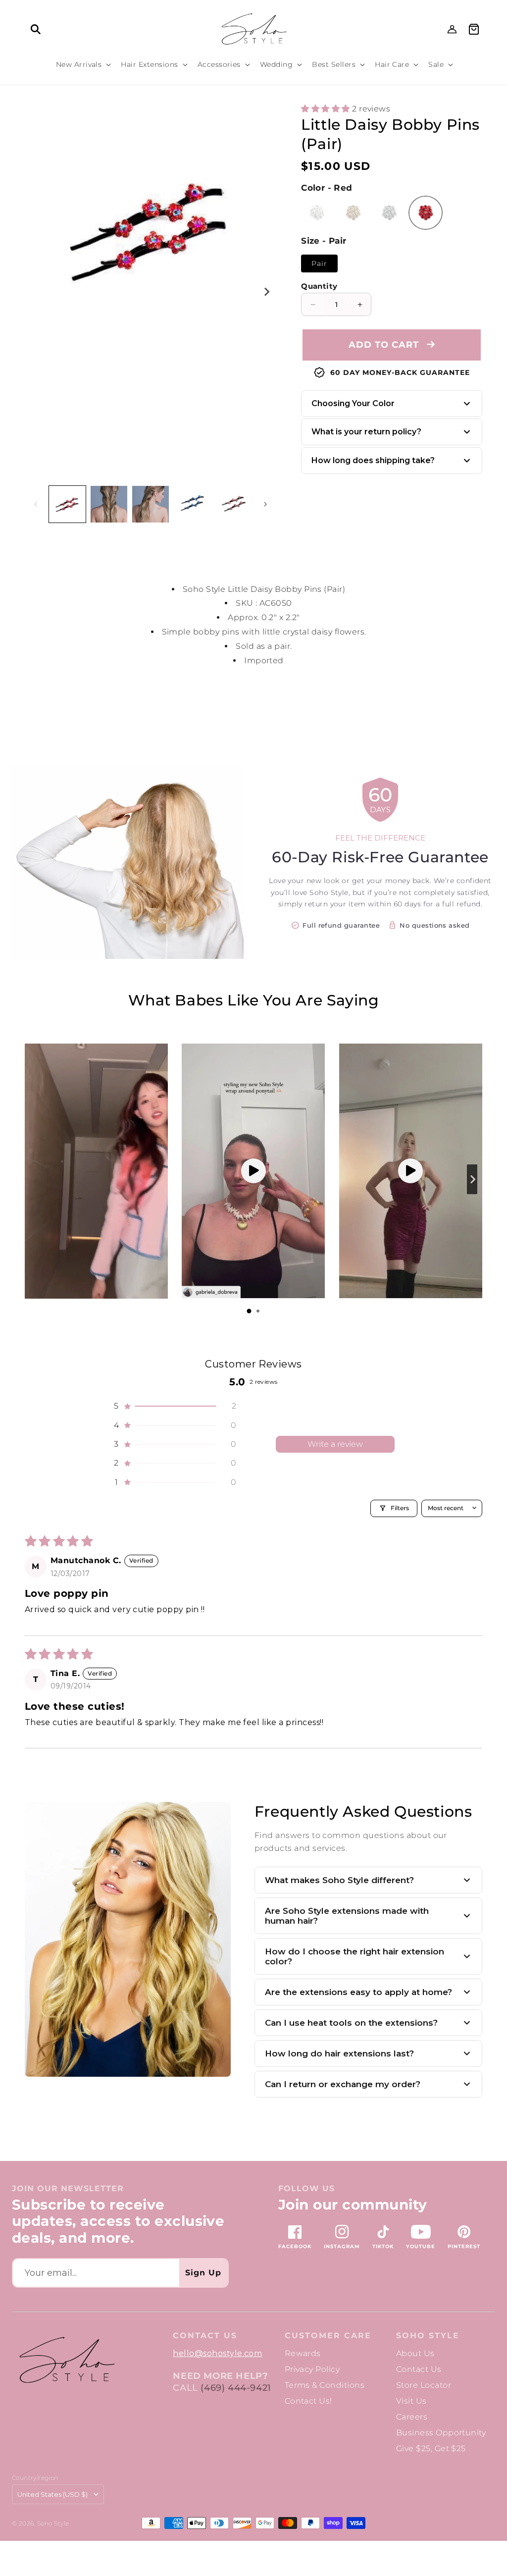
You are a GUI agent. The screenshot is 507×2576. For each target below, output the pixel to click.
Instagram (342, 2246)
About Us (415, 2353)
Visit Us (411, 2401)
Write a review (335, 1444)
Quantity (319, 286)
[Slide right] (266, 292)
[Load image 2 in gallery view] (109, 504)
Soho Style (428, 2336)
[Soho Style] (66, 2360)
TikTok (383, 2246)
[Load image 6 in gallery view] (234, 504)
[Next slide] (472, 1179)
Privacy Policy (312, 2369)
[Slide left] (36, 504)
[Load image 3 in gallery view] (151, 504)
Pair (319, 263)
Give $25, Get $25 (431, 2448)
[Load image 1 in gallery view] (67, 504)
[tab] (249, 1311)
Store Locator (424, 2385)
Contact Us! (308, 2401)
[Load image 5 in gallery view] (192, 504)
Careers (412, 2417)
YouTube (421, 2246)
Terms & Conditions (325, 2385)
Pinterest (464, 2246)
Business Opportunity (441, 2433)
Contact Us (419, 2369)
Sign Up (203, 2273)
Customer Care (328, 2336)
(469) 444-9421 (236, 2388)
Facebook (295, 2246)
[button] (36, 29)
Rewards (303, 2353)
